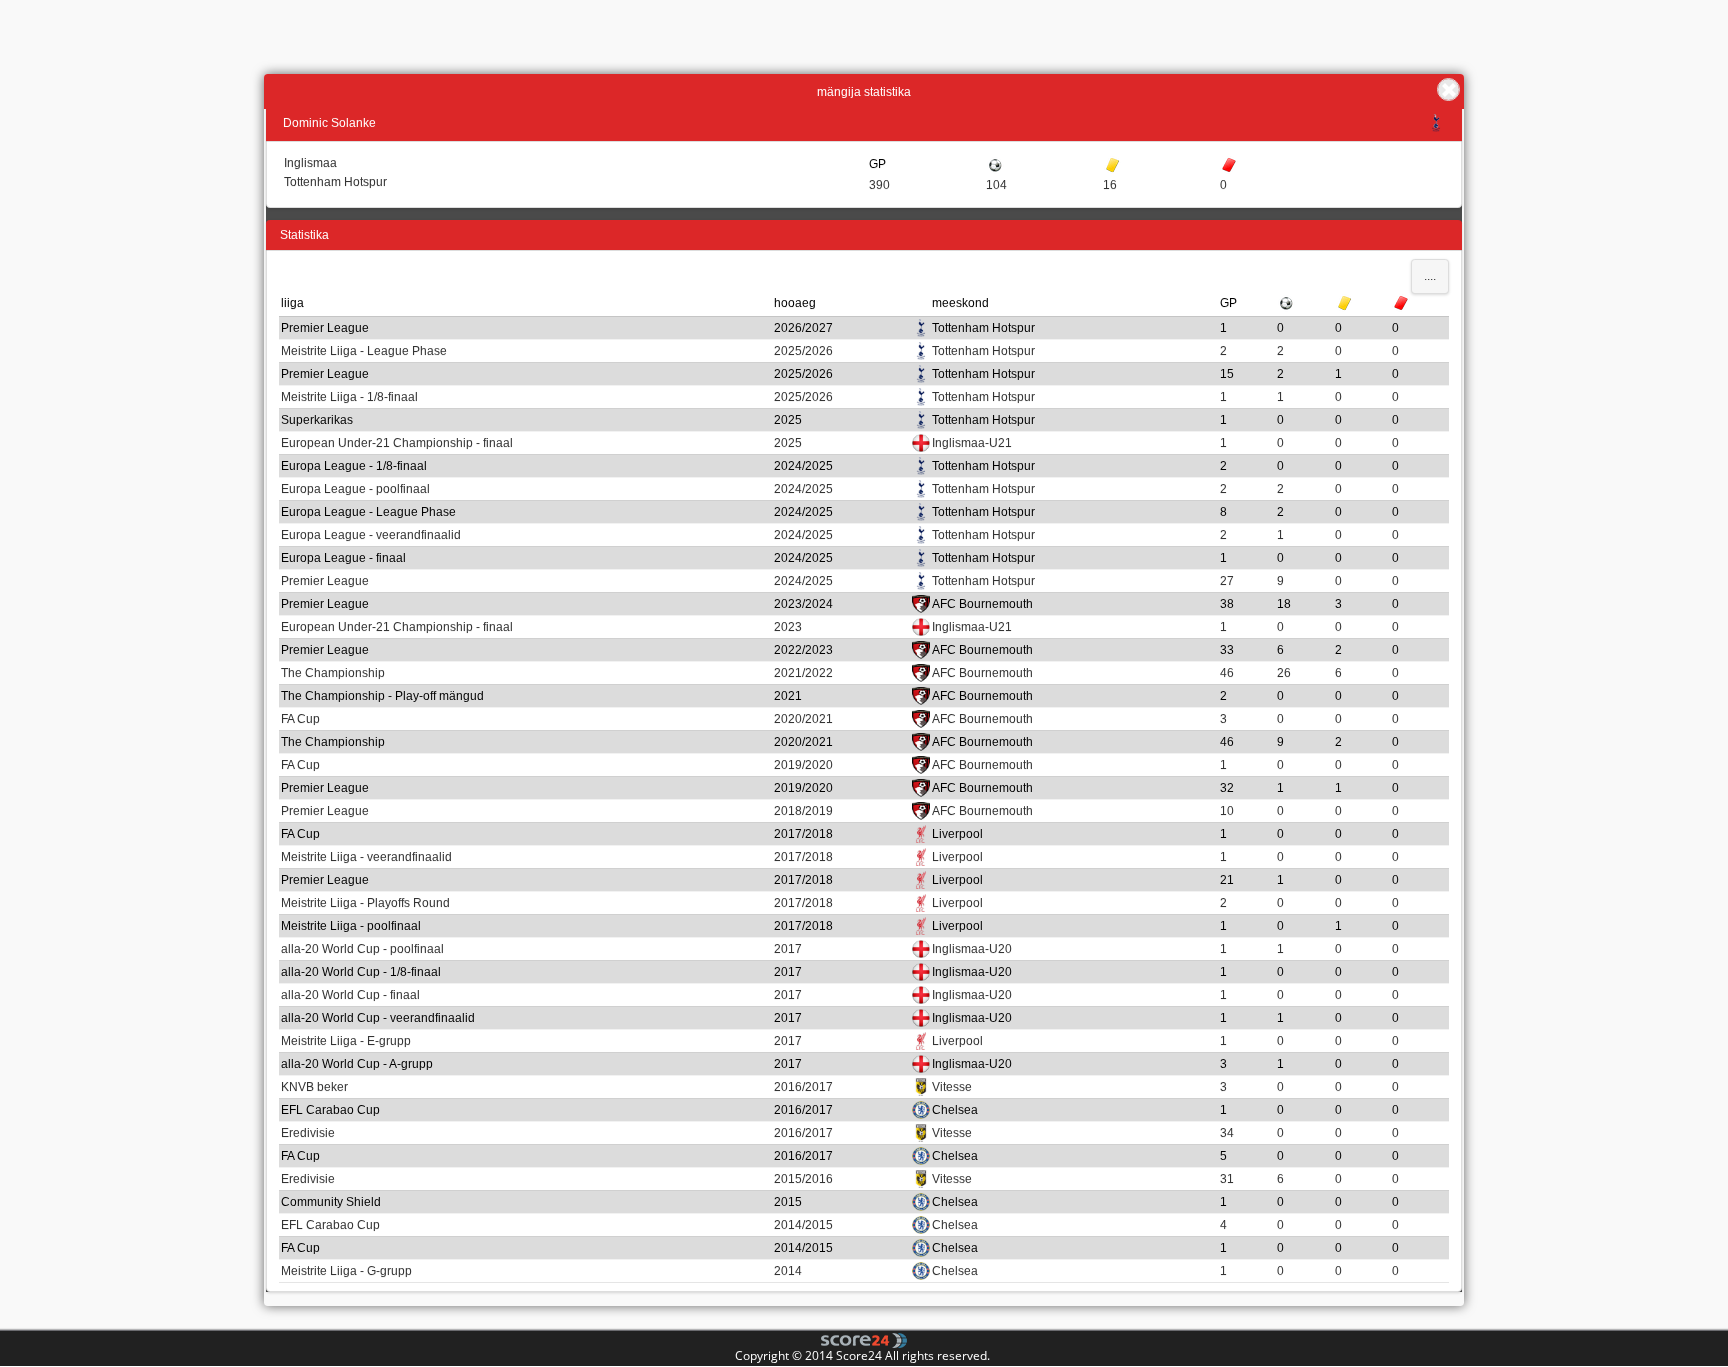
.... (1430, 276)
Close (1448, 89)
